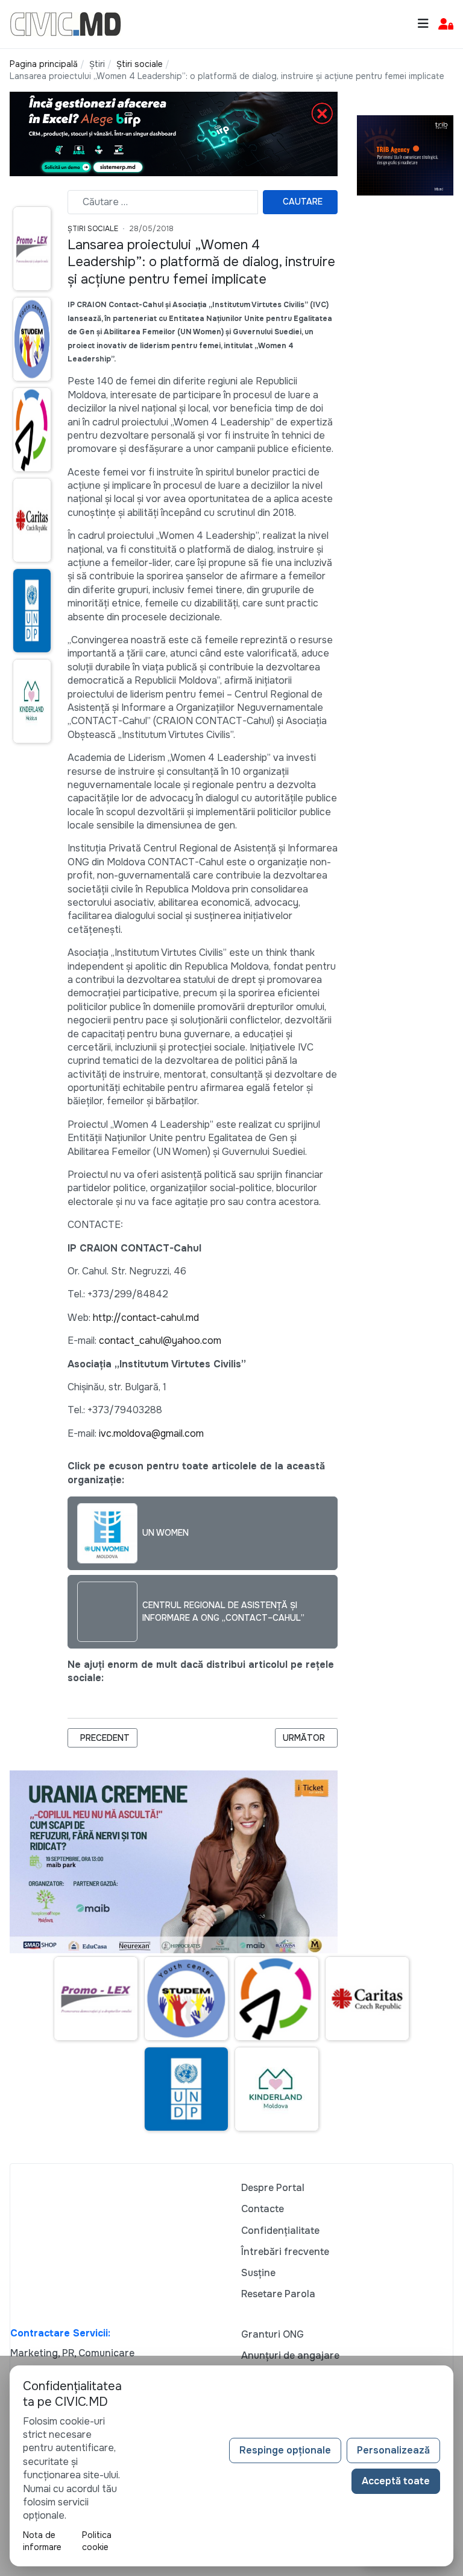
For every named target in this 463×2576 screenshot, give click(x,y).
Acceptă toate (396, 2481)
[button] (446, 24)
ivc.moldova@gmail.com (151, 1433)
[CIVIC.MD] (65, 23)
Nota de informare (42, 2541)
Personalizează (393, 2450)
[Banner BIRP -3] (174, 134)
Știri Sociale (93, 229)
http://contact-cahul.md (146, 1318)
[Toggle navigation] (423, 24)
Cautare (303, 202)
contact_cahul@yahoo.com (160, 1340)
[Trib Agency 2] (405, 154)
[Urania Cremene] (174, 1861)
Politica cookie (97, 2541)
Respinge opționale (285, 2450)
